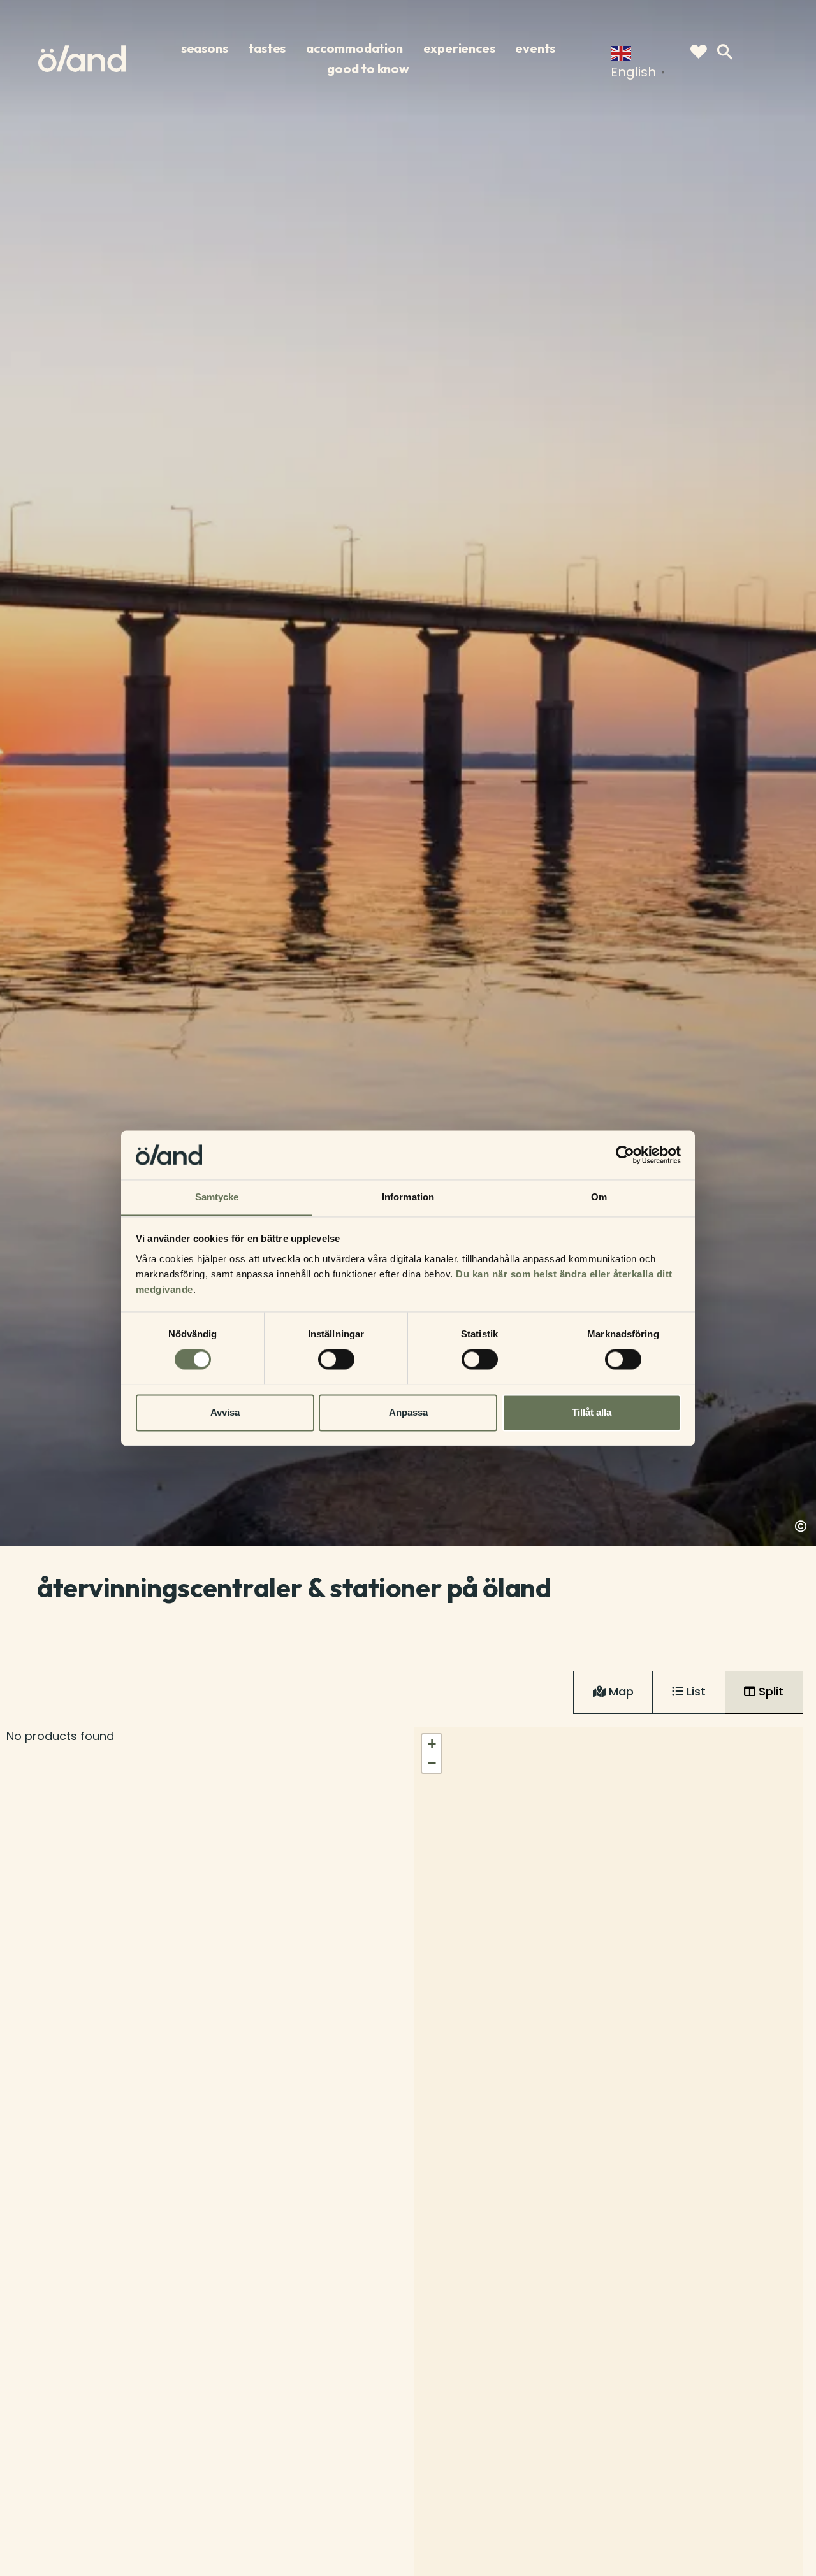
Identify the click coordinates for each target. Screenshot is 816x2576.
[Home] (82, 59)
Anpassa (408, 1412)
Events (535, 48)
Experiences (459, 48)
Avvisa (225, 1412)
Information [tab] (408, 1197)
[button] (432, 1744)
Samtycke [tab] (217, 1197)
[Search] (725, 52)
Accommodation (354, 48)
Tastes (267, 48)
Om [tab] (599, 1197)
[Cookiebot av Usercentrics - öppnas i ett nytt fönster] (625, 1155)
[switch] (336, 1359)
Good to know (368, 69)
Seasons (205, 48)
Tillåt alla (592, 1412)
